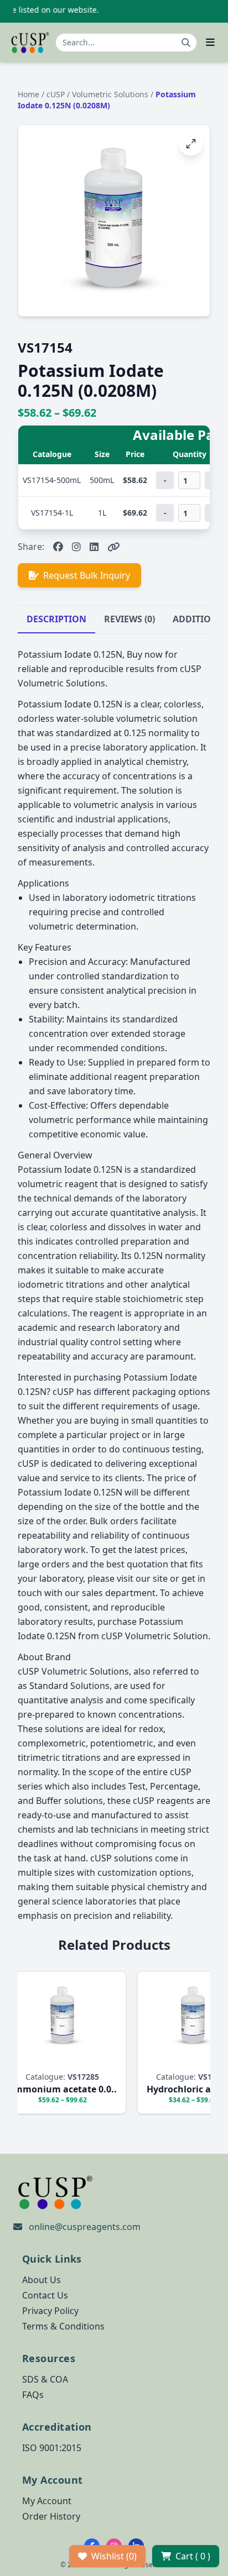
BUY (135, 2060)
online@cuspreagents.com (85, 2227)
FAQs (33, 2395)
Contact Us (45, 2295)
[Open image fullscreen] (191, 144)
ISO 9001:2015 (52, 2448)
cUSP (57, 94)
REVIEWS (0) (129, 619)
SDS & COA (45, 2379)
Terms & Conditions (63, 2326)
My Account (47, 2501)
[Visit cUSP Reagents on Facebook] (58, 547)
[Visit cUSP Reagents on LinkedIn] (94, 547)
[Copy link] (114, 547)
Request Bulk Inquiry (87, 575)
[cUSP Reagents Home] (30, 43)
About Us (42, 2280)
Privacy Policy (50, 2311)
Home (28, 94)
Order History (51, 2516)
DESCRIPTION (56, 619)
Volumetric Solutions (111, 94)
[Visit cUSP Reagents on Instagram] (76, 547)
